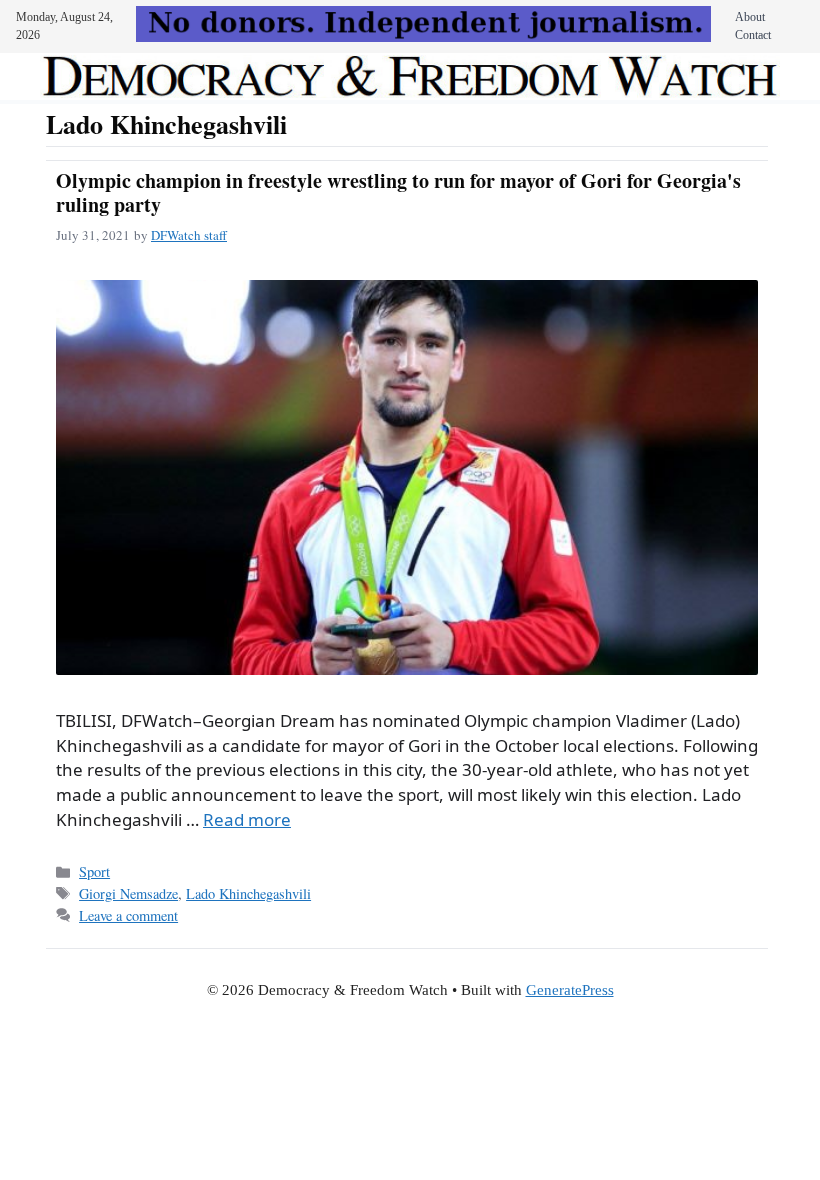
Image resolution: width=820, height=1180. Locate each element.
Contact (753, 35)
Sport (94, 871)
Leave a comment (128, 915)
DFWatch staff (189, 235)
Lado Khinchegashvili (248, 893)
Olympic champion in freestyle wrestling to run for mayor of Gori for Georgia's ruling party (398, 192)
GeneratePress (570, 990)
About (750, 17)
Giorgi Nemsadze (128, 893)
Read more (247, 819)
